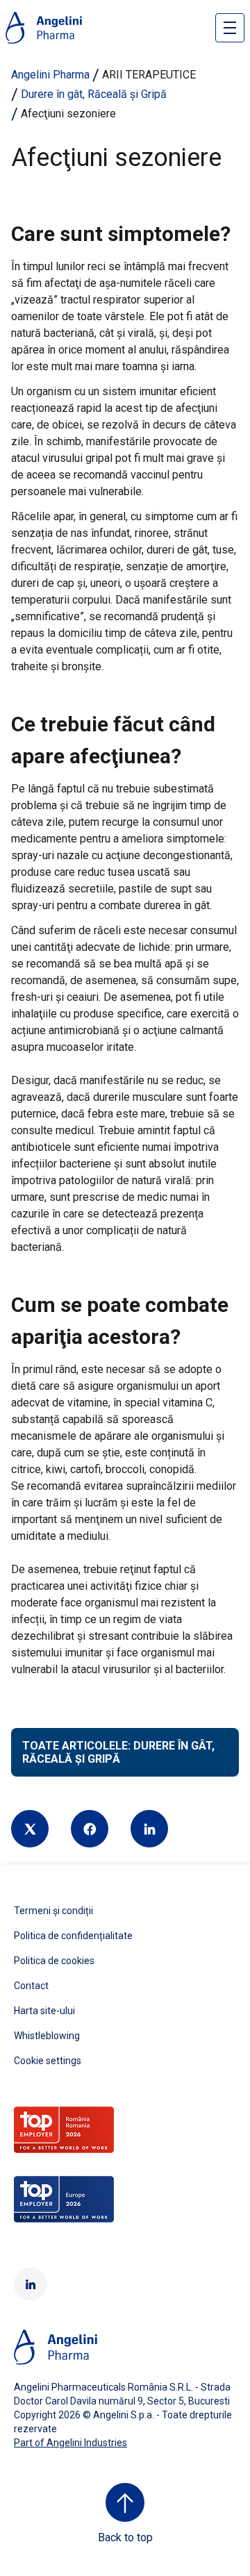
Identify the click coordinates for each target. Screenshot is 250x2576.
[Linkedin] (149, 1829)
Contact (31, 1986)
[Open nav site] (230, 28)
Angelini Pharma (50, 75)
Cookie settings (48, 2061)
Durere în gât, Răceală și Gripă (94, 94)
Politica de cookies (54, 1961)
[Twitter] (30, 1829)
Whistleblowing (47, 2036)
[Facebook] (90, 1829)
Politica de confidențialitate (73, 1936)
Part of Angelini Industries (70, 2443)
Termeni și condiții (53, 1911)
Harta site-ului (44, 2011)
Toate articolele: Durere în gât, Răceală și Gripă (118, 1752)
